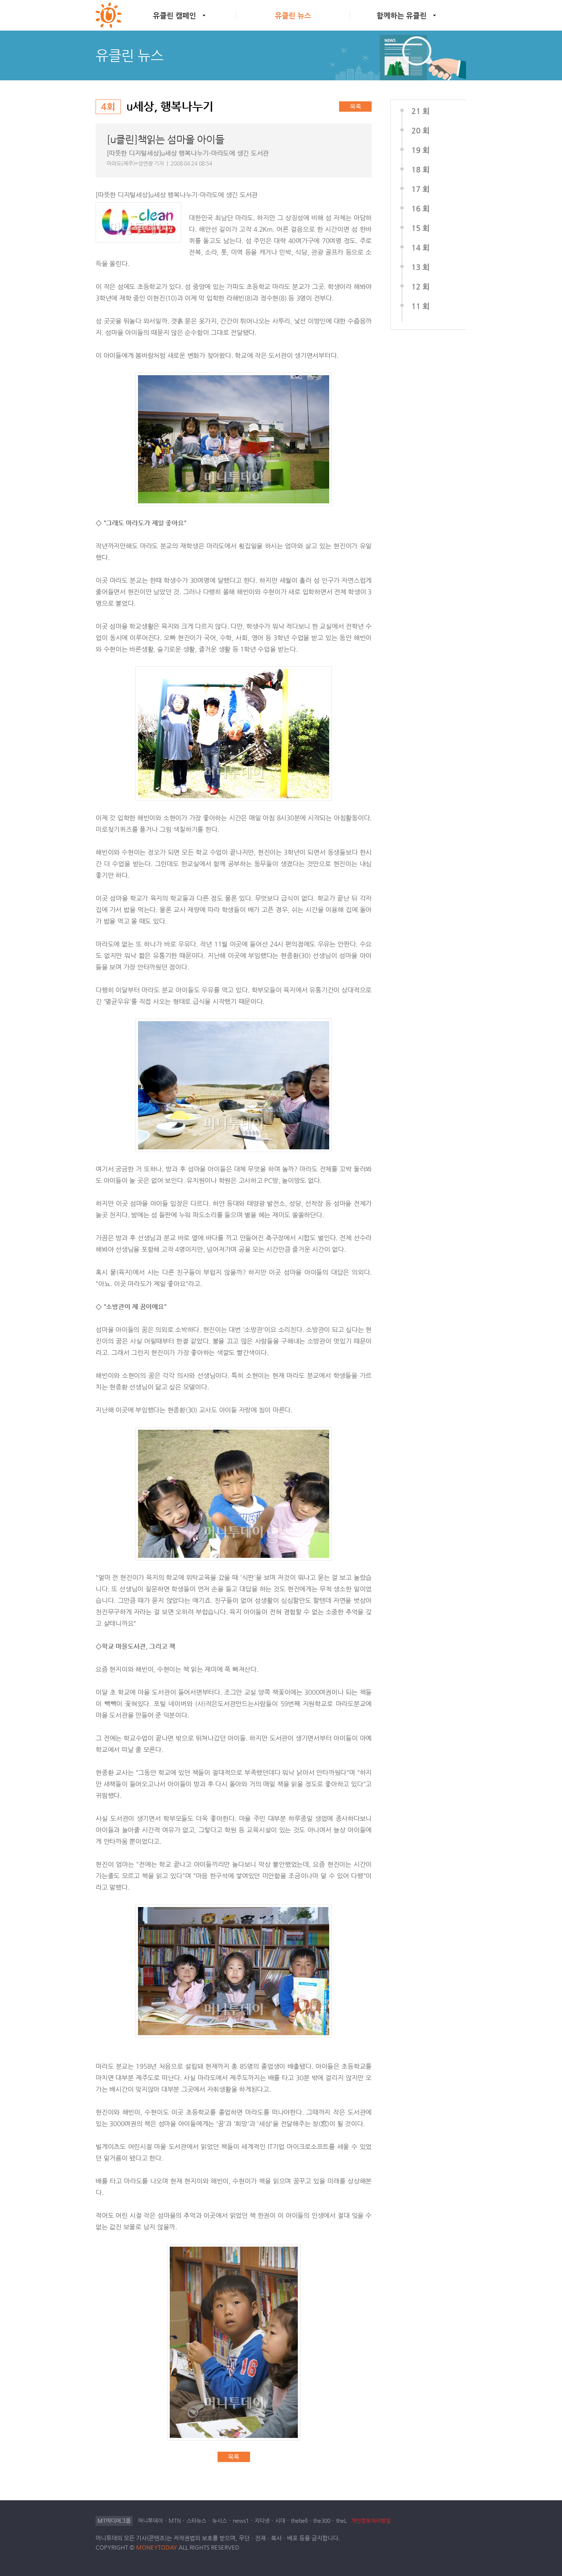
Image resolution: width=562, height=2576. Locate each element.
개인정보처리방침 (371, 2521)
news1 (241, 2521)
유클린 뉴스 (293, 15)
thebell (299, 2521)
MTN (175, 2521)
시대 (280, 2521)
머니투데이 (150, 2521)
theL (341, 2521)
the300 (322, 2521)
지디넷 (262, 2521)
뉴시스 (220, 2521)
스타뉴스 (197, 2521)
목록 (356, 107)
